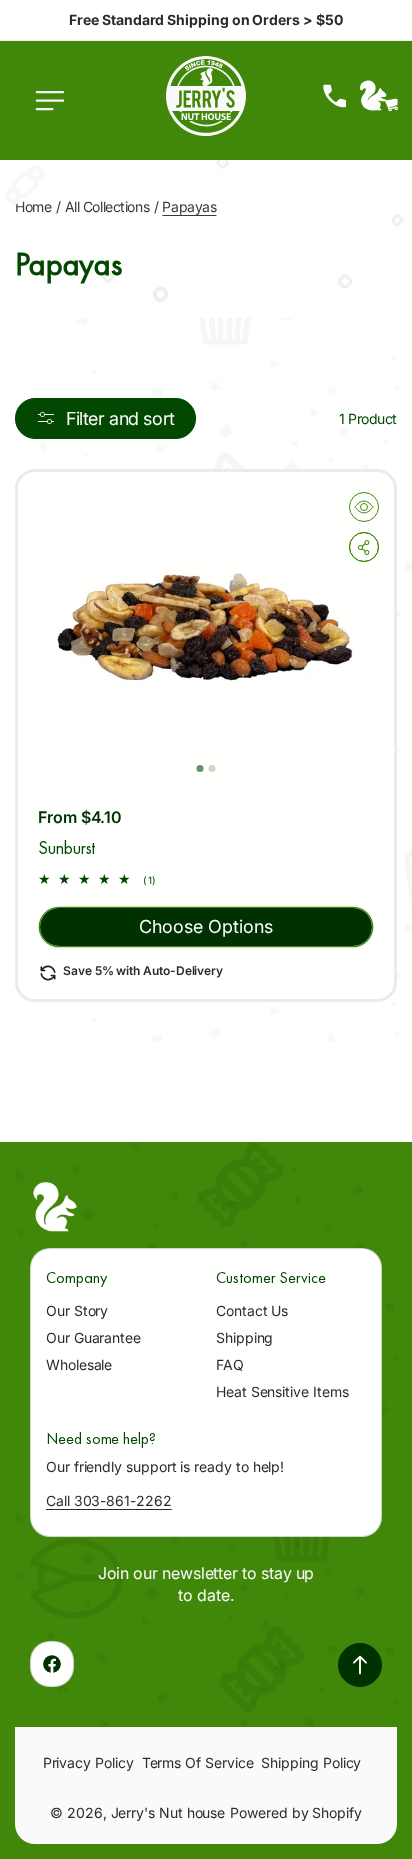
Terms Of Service (198, 1762)
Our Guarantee (93, 1337)
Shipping (244, 1337)
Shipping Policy (311, 1762)
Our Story (77, 1310)
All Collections (107, 206)
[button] (55, 111)
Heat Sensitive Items (282, 1391)
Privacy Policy (88, 1762)
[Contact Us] (335, 96)
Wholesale (79, 1364)
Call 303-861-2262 (109, 1500)
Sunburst (66, 847)
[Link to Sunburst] (206, 628)
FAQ (230, 1364)
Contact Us (252, 1310)
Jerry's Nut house (168, 1812)
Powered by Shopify (296, 1812)
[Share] (364, 547)
